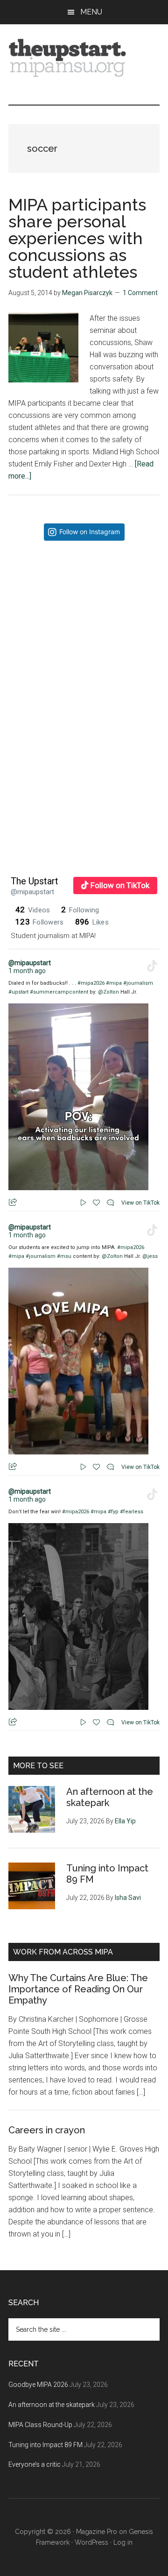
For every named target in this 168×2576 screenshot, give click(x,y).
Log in (123, 2542)
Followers (40, 922)
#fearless (132, 1512)
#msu (64, 1256)
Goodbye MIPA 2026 (38, 2385)
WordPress (91, 2542)
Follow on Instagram (90, 532)
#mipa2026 (91, 983)
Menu (91, 12)
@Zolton (108, 992)
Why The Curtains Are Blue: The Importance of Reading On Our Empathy (78, 1989)
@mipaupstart (32, 892)
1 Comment (140, 293)
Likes (92, 922)
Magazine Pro (97, 2532)
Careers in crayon (47, 2130)
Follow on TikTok (120, 885)
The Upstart (35, 881)
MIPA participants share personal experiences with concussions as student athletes (77, 238)
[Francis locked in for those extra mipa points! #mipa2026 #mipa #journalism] (84, 624)
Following (80, 910)
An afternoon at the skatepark (52, 2405)
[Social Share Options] (17, 691)
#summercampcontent (59, 992)
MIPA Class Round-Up (40, 2425)
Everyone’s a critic (35, 2464)
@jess (150, 1256)
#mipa (114, 983)
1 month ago (27, 971)
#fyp (113, 1512)
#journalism (138, 983)
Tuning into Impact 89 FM (45, 2445)
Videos (33, 910)
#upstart (18, 992)
